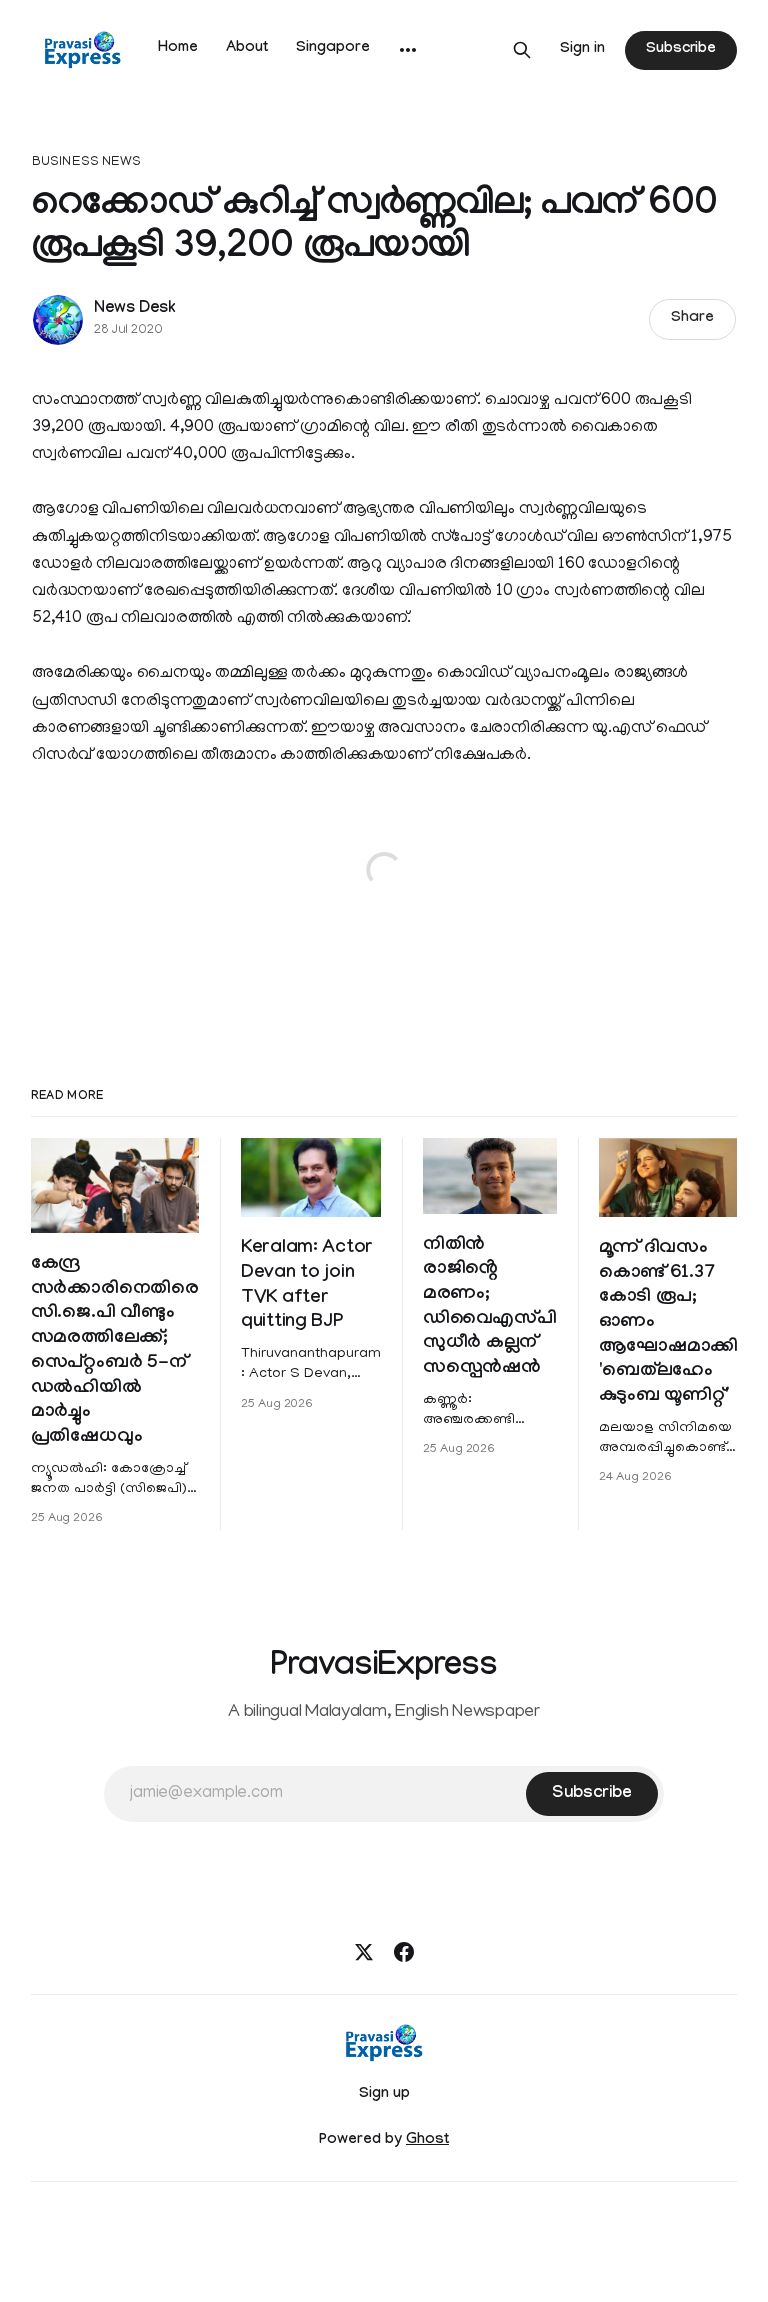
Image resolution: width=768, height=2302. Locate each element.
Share (692, 319)
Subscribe (681, 50)
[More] (408, 50)
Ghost (427, 2141)
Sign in (582, 50)
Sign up (384, 2095)
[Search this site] (522, 50)
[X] (364, 1952)
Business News (87, 162)
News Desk (135, 309)
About (247, 49)
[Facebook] (404, 1952)
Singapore (333, 49)
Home (178, 49)
